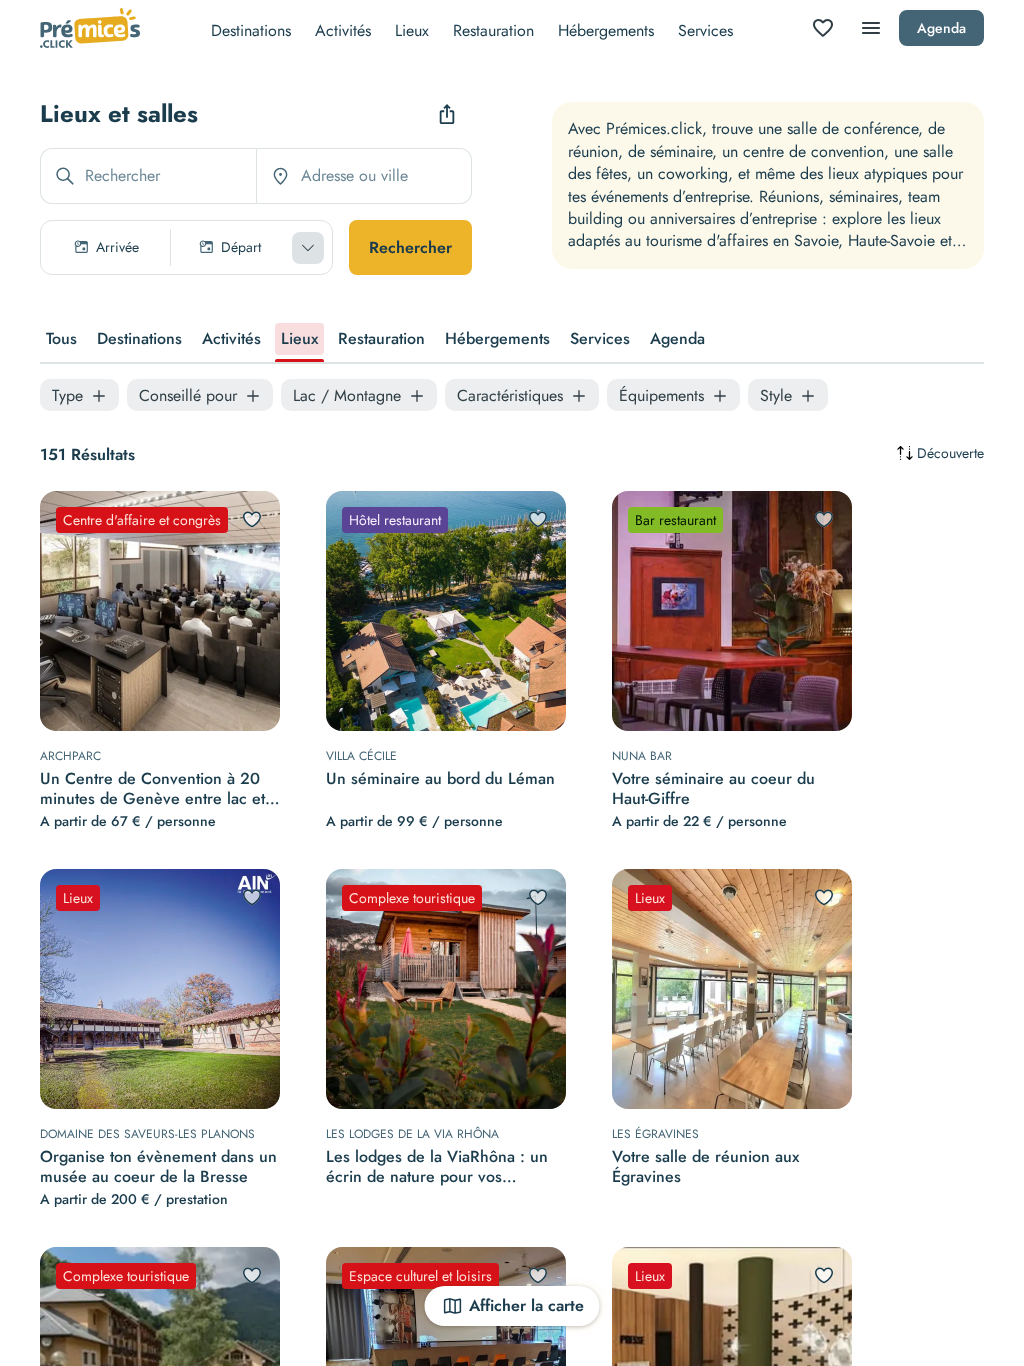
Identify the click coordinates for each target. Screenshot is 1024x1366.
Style (776, 395)
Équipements (661, 395)
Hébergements (606, 30)
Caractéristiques (510, 395)
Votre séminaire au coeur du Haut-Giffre (713, 789)
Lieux (412, 30)
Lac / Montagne (347, 395)
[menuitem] (251, 28)
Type (67, 395)
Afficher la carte (526, 1305)
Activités (343, 30)
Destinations (251, 30)
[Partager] (447, 114)
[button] (186, 247)
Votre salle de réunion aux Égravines (705, 1167)
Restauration (493, 30)
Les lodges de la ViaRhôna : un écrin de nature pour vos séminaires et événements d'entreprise (437, 1167)
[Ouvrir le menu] (871, 28)
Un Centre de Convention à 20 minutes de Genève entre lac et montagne (152, 789)
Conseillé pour (188, 395)
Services (705, 30)
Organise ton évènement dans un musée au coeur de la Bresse (158, 1167)
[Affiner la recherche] (308, 248)
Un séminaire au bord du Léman (440, 779)
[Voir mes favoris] (823, 28)
